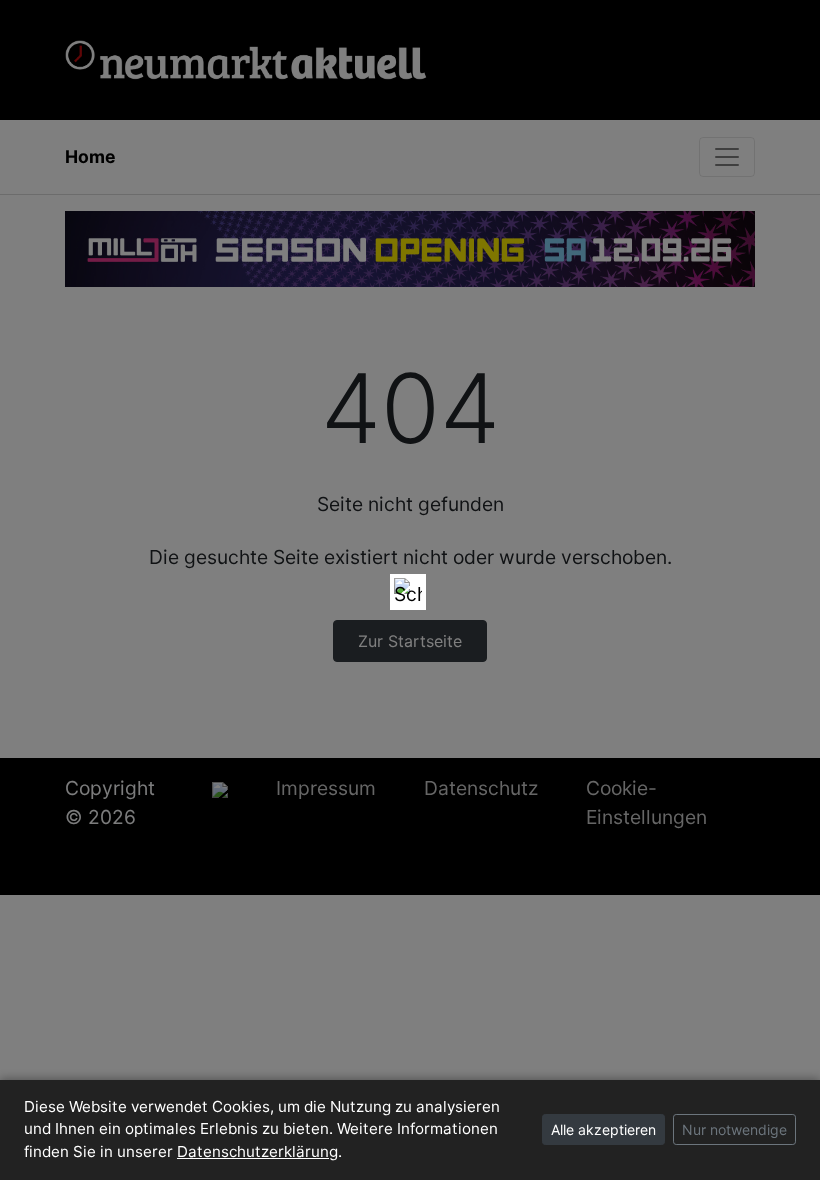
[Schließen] (408, 592)
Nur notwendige (734, 1129)
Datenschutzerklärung (257, 1151)
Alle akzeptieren (603, 1129)
